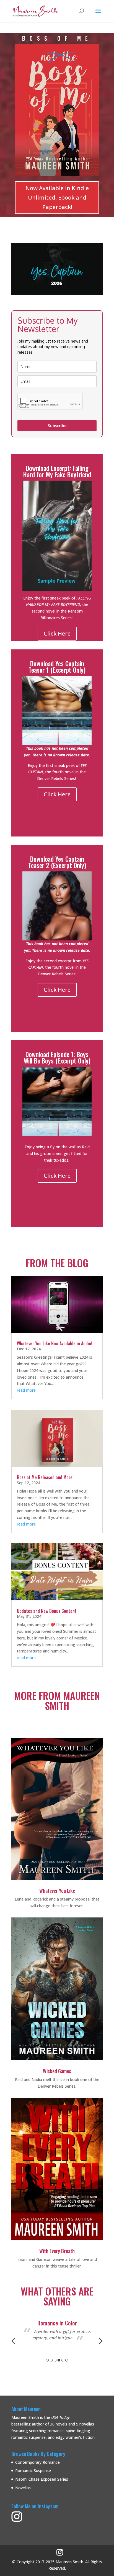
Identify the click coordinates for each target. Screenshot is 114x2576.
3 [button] (55, 2360)
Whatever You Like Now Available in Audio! (55, 1343)
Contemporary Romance (37, 2462)
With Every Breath (57, 2251)
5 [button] (63, 2360)
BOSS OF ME (57, 38)
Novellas (23, 2488)
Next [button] (101, 2341)
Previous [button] (13, 2341)
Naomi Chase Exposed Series (42, 2479)
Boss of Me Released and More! (45, 1477)
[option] (57, 2334)
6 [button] (67, 2360)
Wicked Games (57, 2071)
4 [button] (59, 2360)
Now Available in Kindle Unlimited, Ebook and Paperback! (57, 197)
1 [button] (47, 2360)
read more (26, 1390)
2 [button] (51, 2360)
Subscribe (57, 426)
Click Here (57, 633)
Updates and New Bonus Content (47, 1611)
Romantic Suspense (33, 2471)
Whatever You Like (57, 1891)
